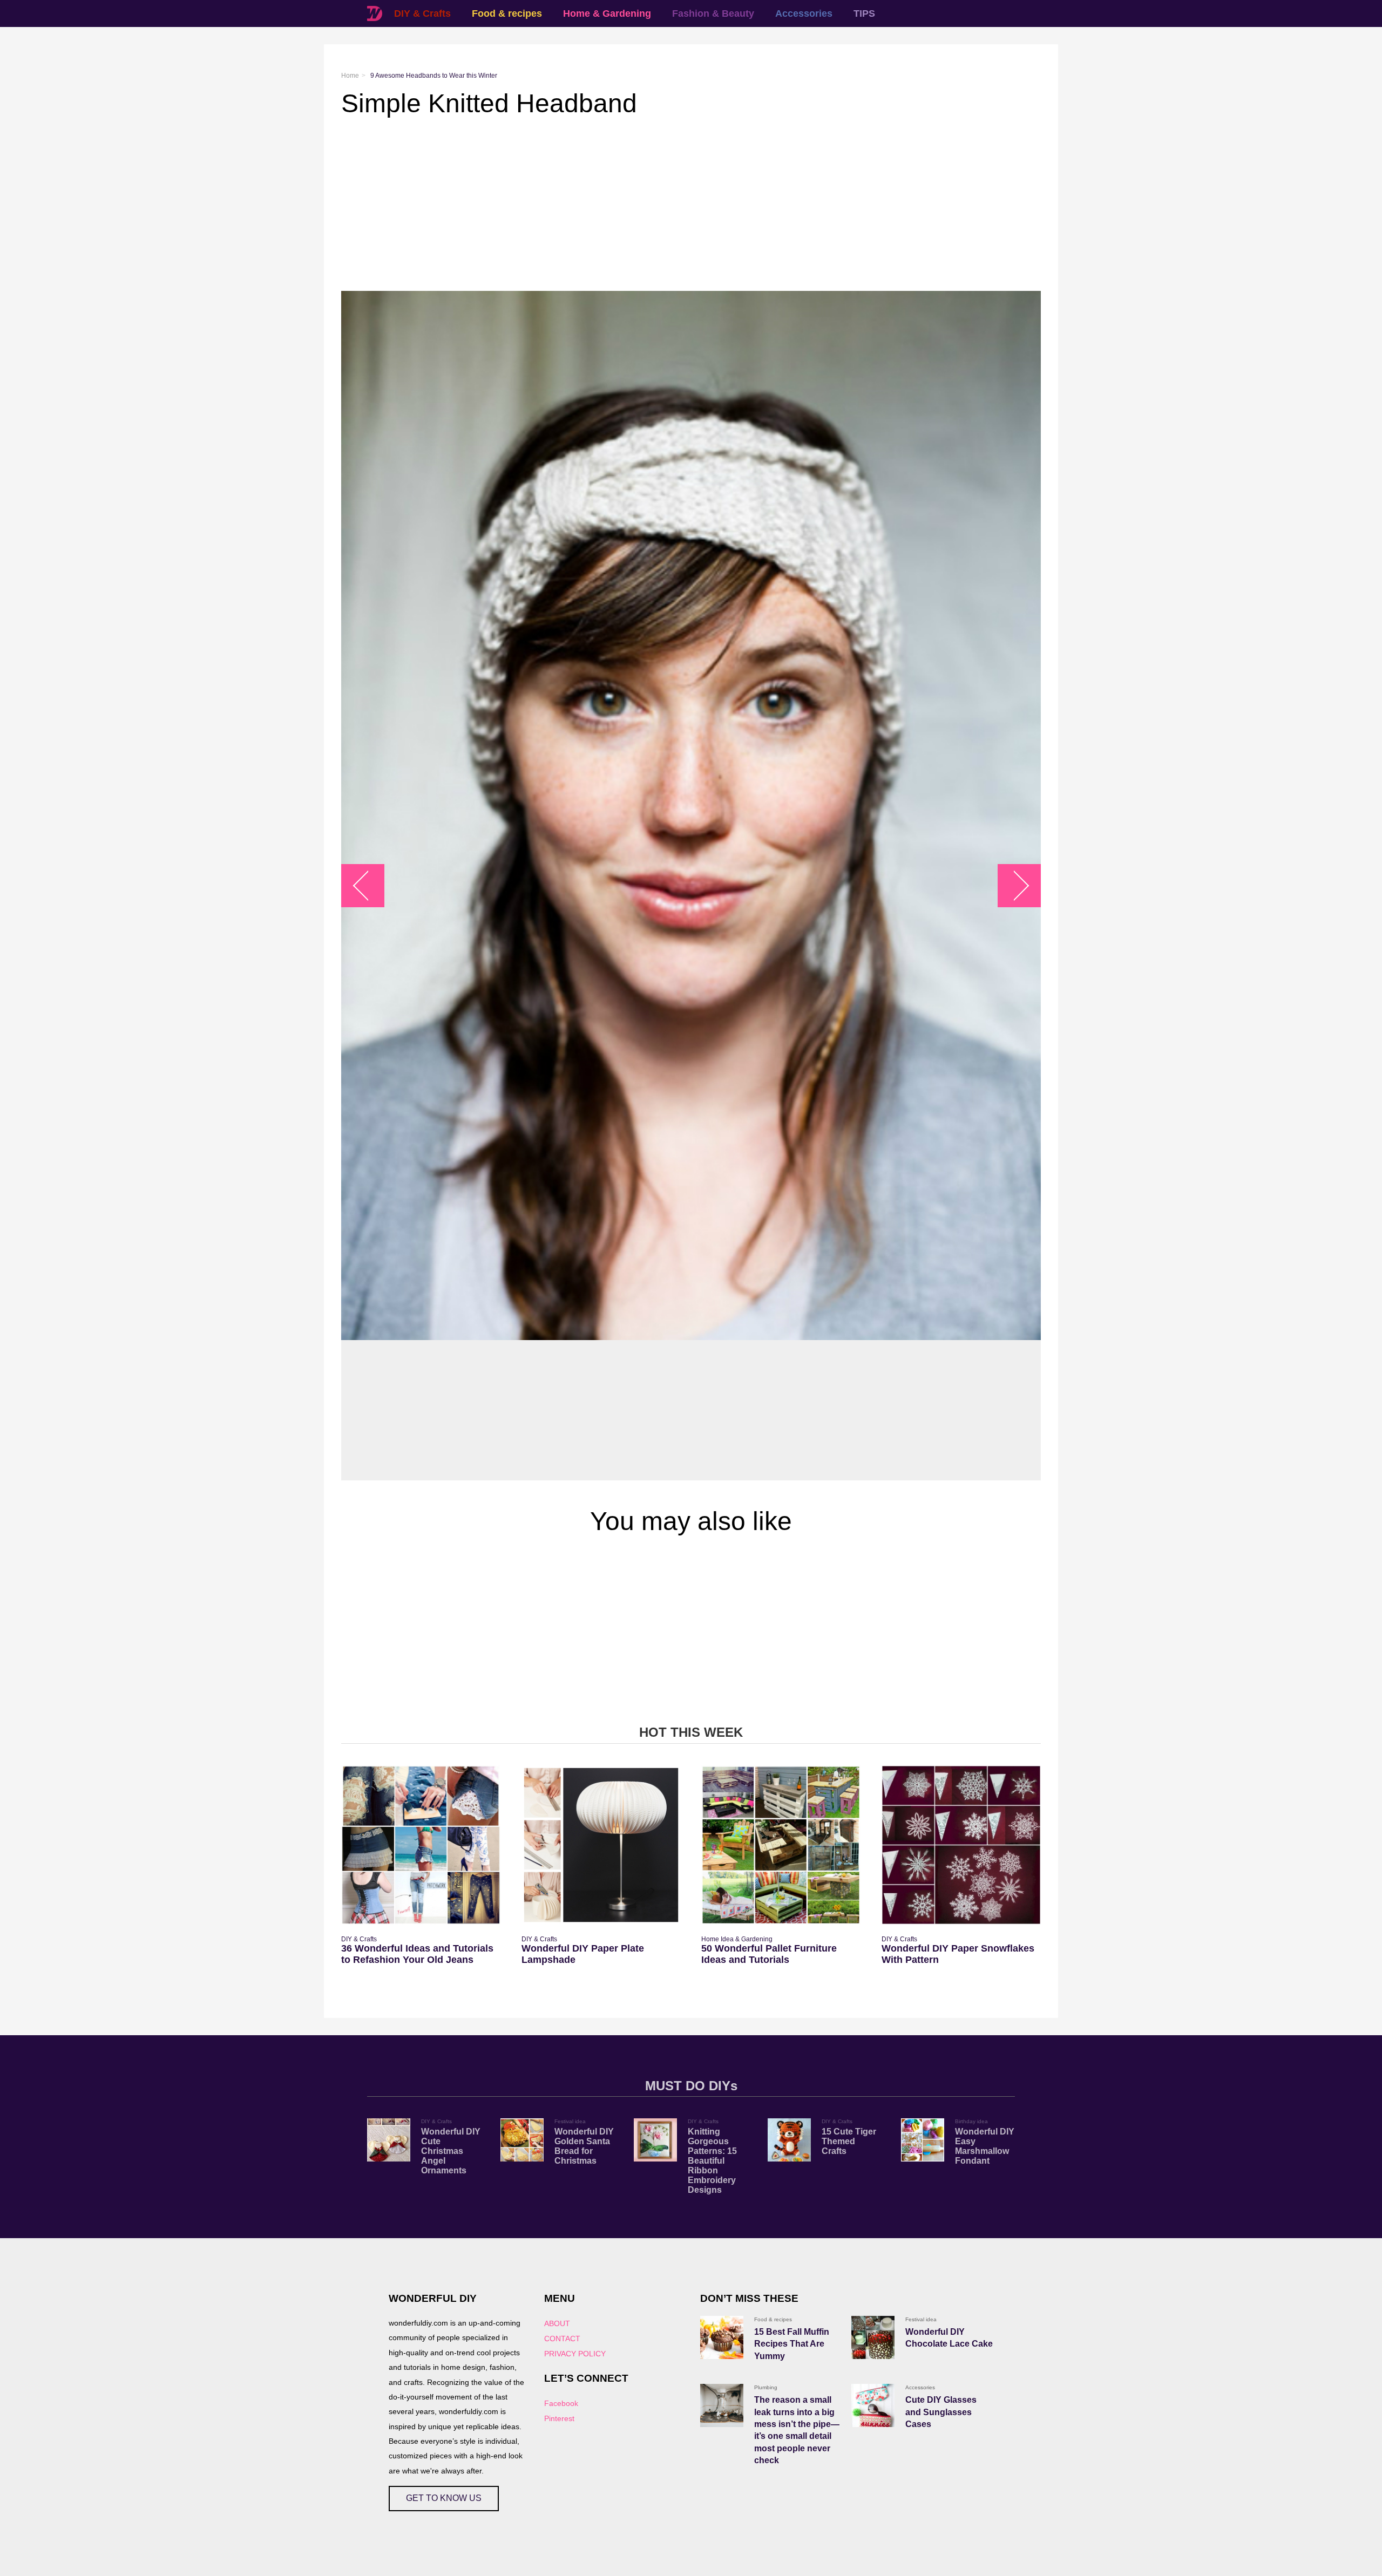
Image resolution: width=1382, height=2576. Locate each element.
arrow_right (1014, 886)
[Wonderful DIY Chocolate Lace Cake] (873, 2337)
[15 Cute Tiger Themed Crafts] (789, 2140)
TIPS (864, 13)
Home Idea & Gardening (737, 1939)
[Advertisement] (665, 205)
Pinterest (559, 2418)
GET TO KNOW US (444, 2498)
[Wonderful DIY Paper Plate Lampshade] (601, 1845)
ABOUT (557, 2323)
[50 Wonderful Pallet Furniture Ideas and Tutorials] (781, 1845)
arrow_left (368, 886)
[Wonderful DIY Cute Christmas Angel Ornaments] (389, 2140)
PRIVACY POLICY (575, 2354)
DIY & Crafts (422, 13)
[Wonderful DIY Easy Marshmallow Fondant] (923, 2140)
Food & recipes (507, 13)
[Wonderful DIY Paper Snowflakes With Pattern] (961, 1845)
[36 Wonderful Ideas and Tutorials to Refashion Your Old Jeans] (421, 1845)
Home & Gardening (607, 13)
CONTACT (562, 2339)
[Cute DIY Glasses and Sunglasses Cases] (873, 2405)
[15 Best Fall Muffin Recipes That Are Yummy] (722, 2337)
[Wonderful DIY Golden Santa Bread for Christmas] (522, 2140)
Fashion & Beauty (713, 13)
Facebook (561, 2403)
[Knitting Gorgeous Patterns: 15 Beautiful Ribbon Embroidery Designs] (655, 2140)
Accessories (804, 13)
